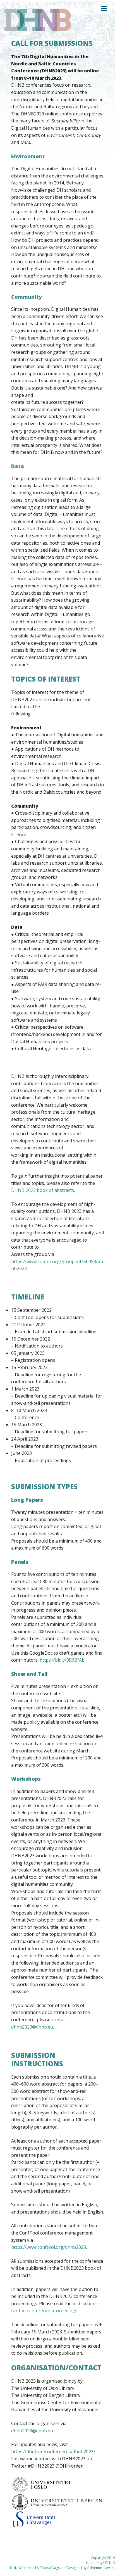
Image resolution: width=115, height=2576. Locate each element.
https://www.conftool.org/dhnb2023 (49, 2247)
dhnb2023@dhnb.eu (32, 2027)
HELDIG (109, 2563)
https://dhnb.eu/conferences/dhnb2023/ (53, 2452)
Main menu (104, 8)
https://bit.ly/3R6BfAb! (63, 1660)
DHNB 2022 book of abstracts (43, 1190)
